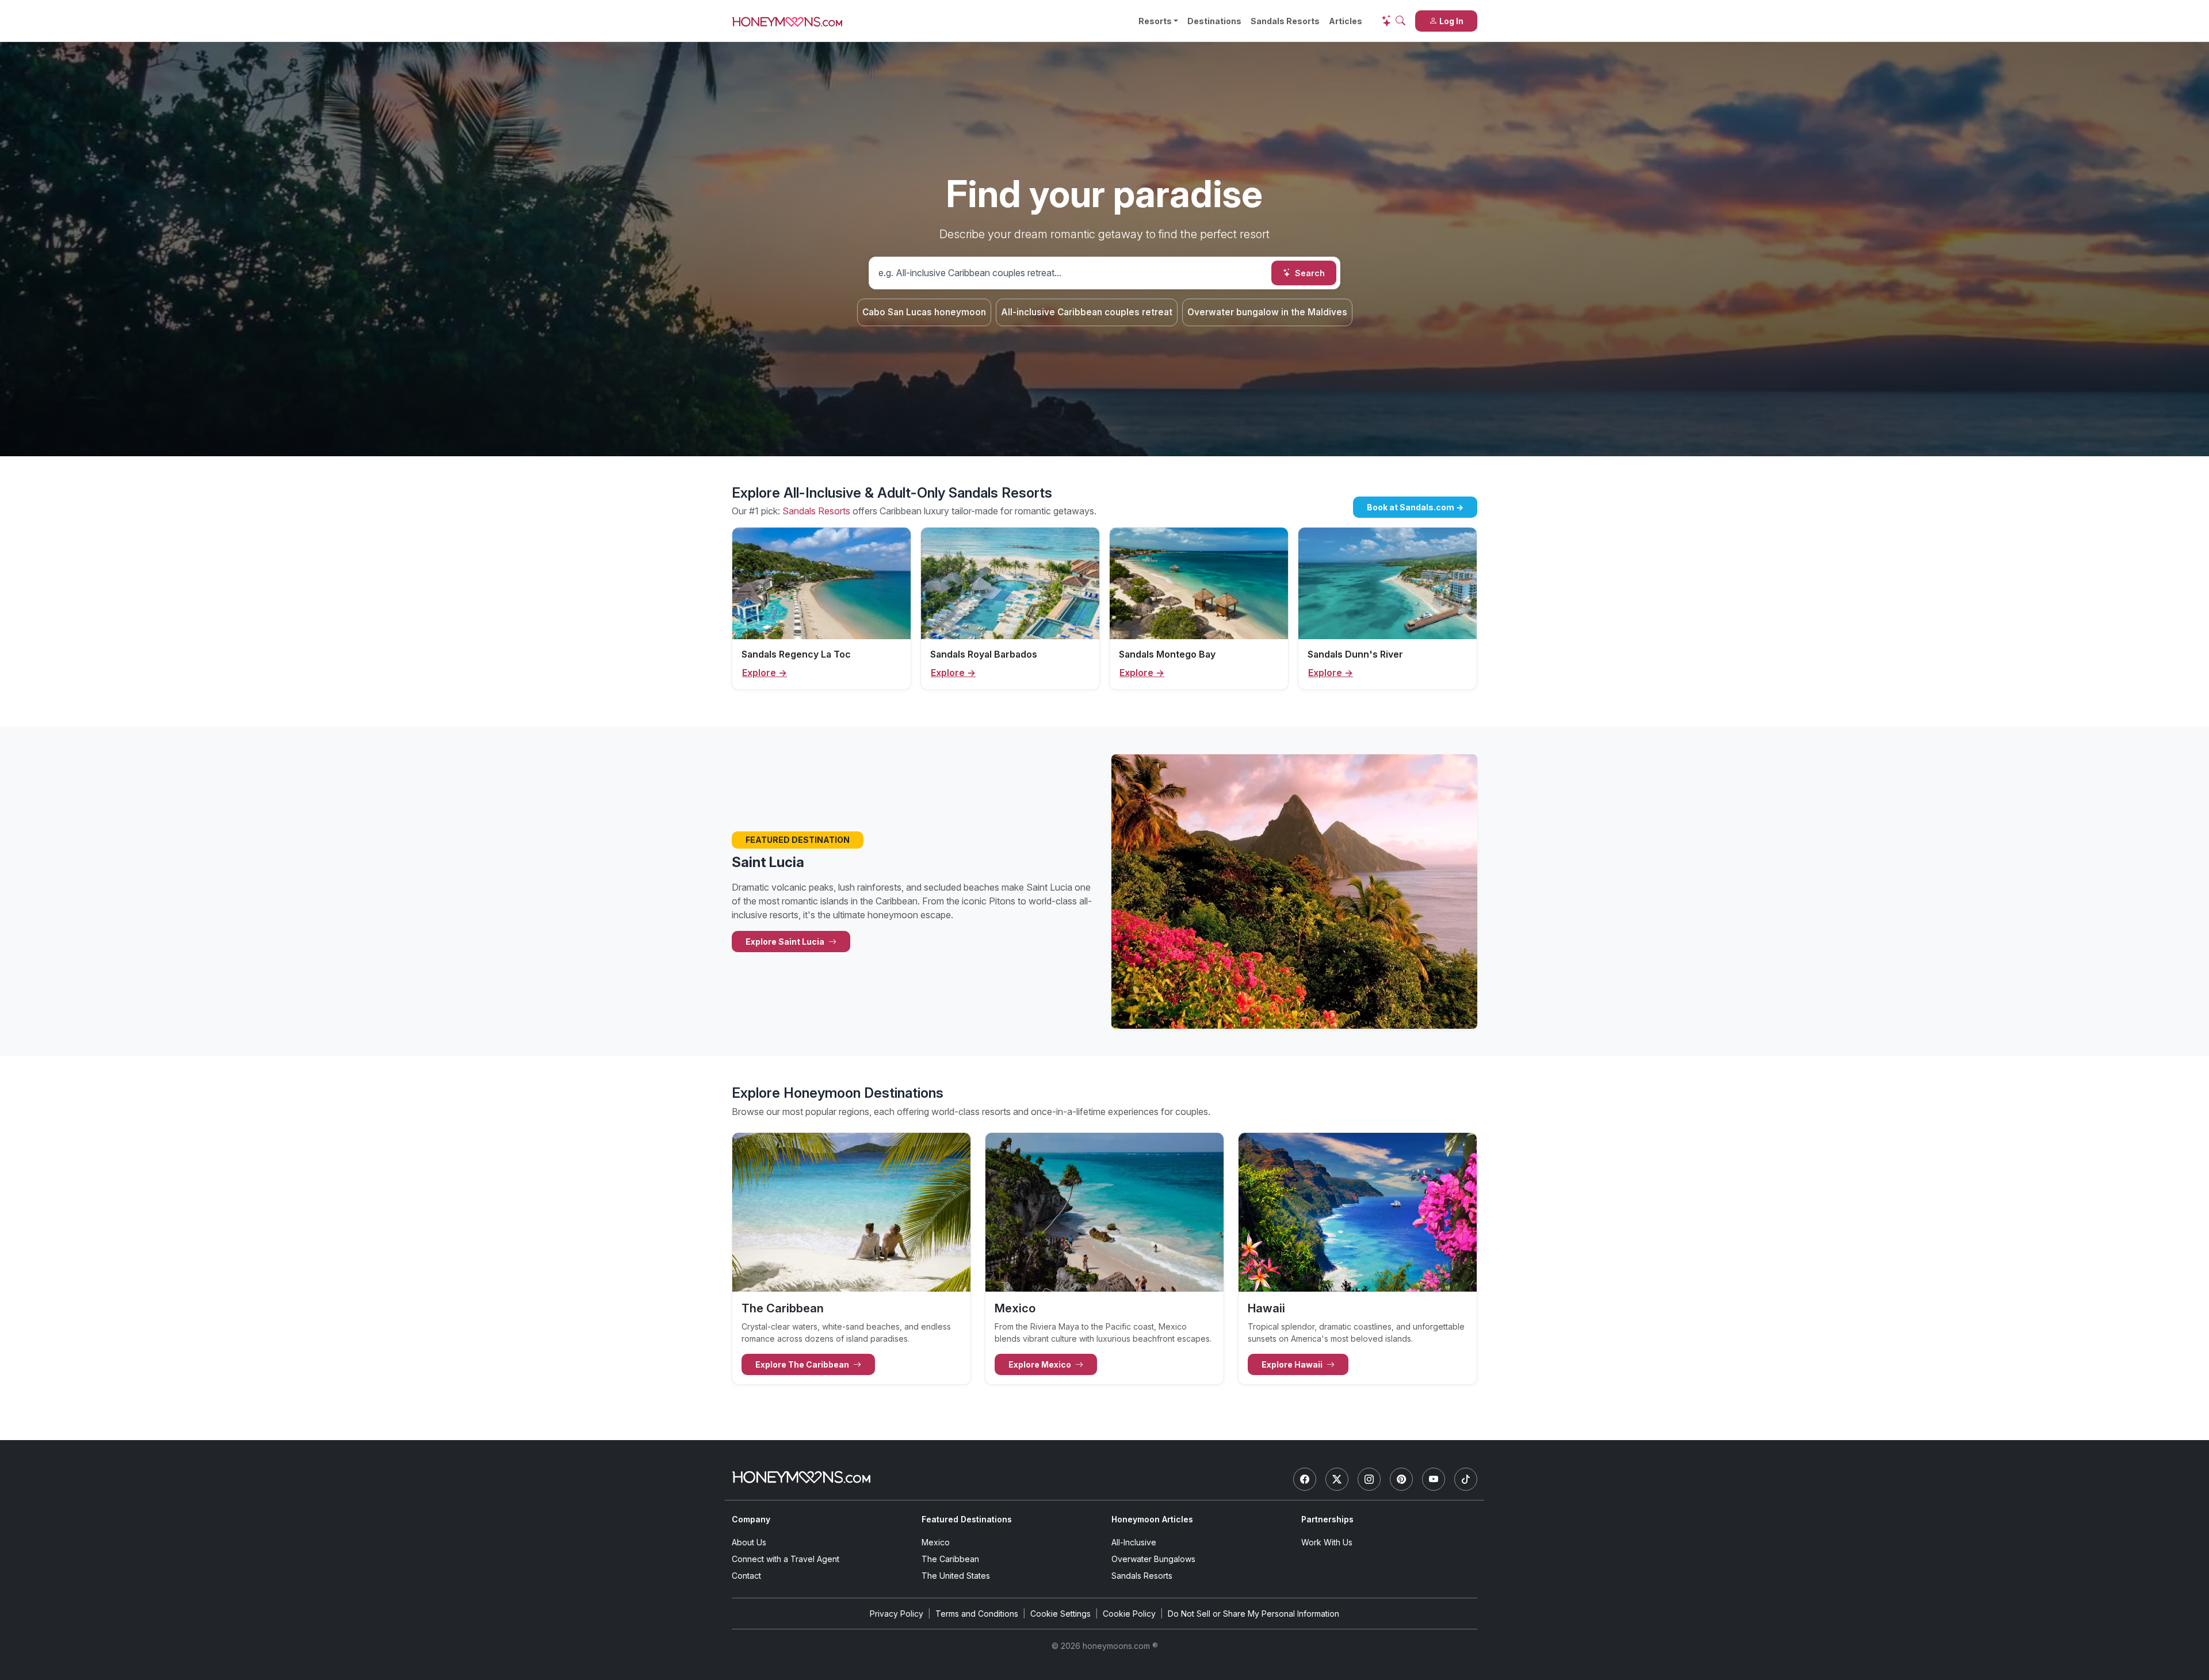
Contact (746, 1576)
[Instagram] (1369, 1479)
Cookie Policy (1129, 1614)
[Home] (801, 1477)
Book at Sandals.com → (1415, 507)
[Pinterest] (1401, 1479)
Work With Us (1327, 1542)
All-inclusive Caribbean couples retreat (1087, 312)
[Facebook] (1305, 1479)
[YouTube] (1434, 1479)
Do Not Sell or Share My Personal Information (1253, 1614)
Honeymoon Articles (1152, 1519)
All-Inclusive (1134, 1542)
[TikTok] (1466, 1479)
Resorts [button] (1155, 21)
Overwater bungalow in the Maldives (1267, 312)
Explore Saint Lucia (786, 942)
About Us (749, 1542)
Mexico (936, 1542)
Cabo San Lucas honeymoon (924, 312)
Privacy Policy (897, 1614)
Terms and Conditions (977, 1614)
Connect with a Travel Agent (786, 1559)
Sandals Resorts (1285, 21)
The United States (956, 1576)
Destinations (1214, 21)
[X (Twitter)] (1337, 1479)
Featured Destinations (967, 1519)
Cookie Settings (1060, 1614)
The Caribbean (950, 1559)
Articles (1346, 21)
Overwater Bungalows (1153, 1559)
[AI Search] (1393, 21)
